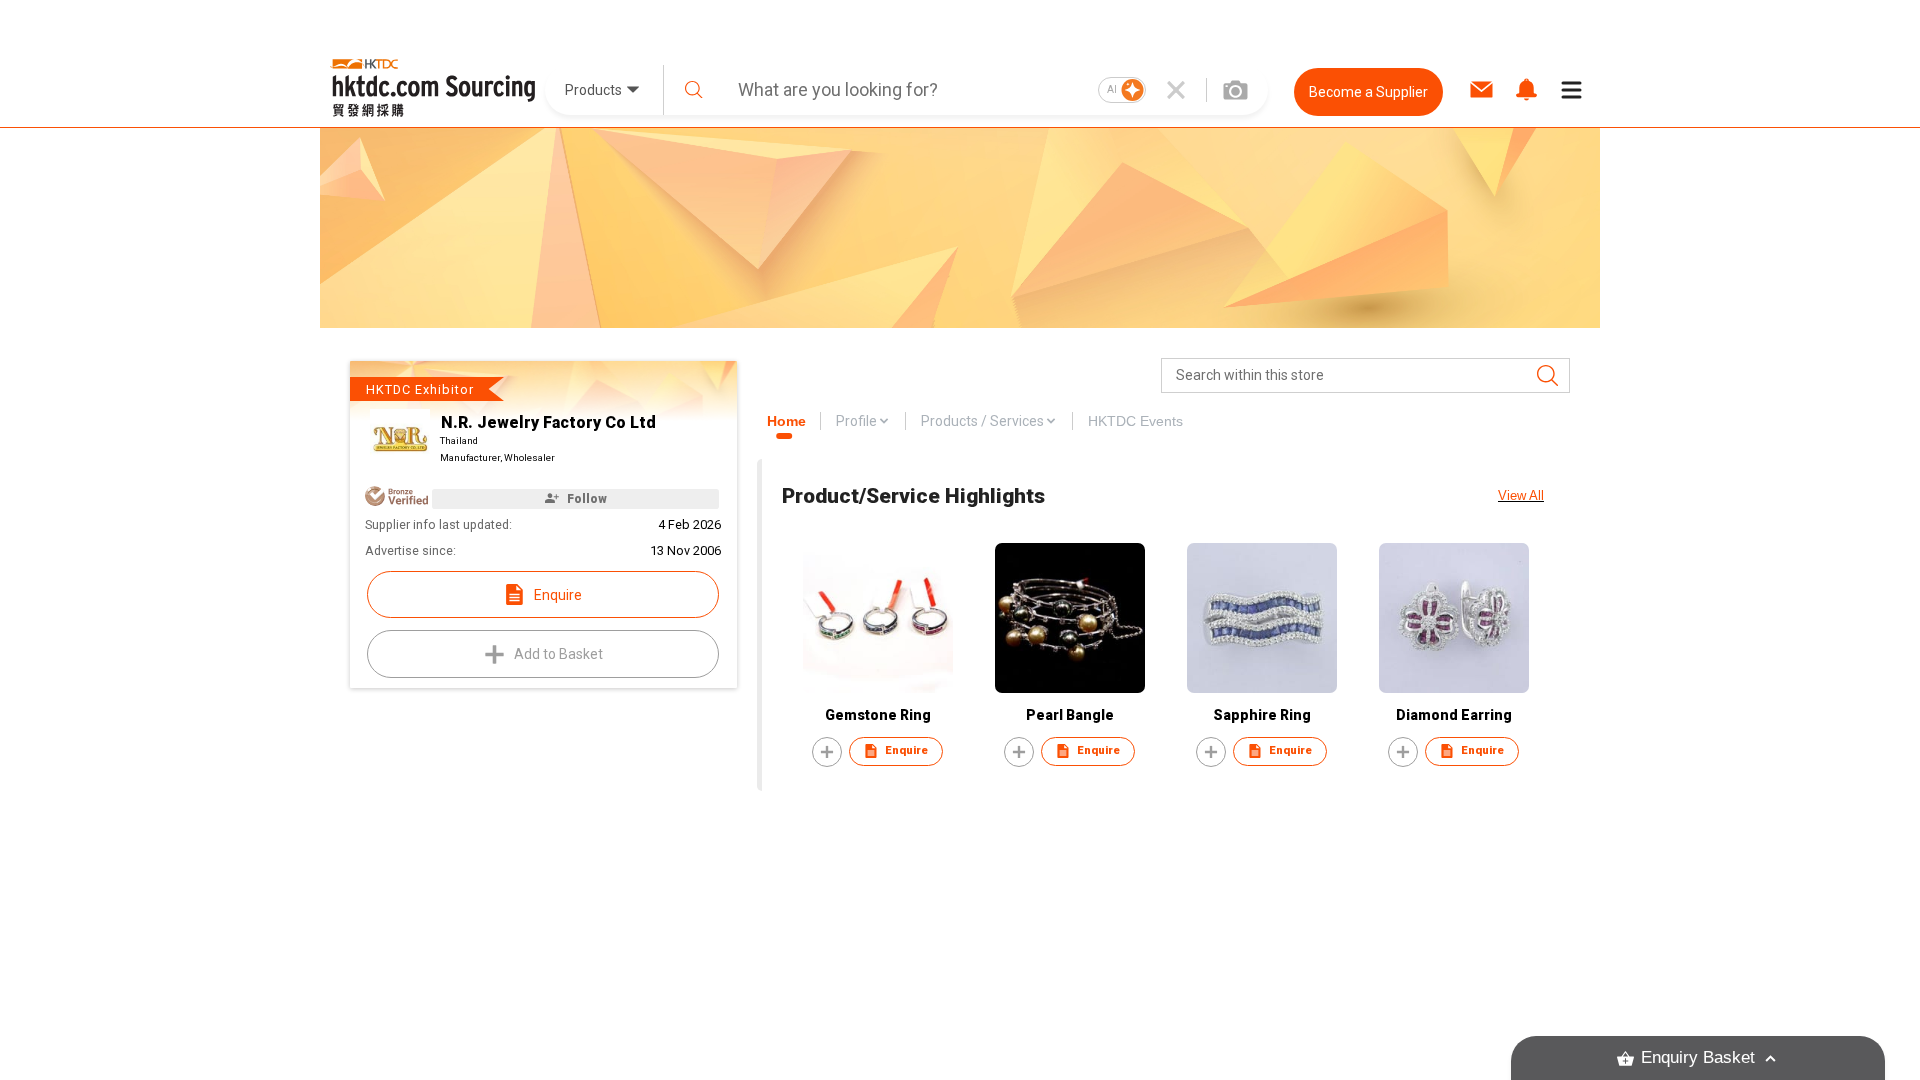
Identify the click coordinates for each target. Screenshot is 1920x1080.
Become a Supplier (1368, 92)
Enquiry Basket (1698, 1057)
